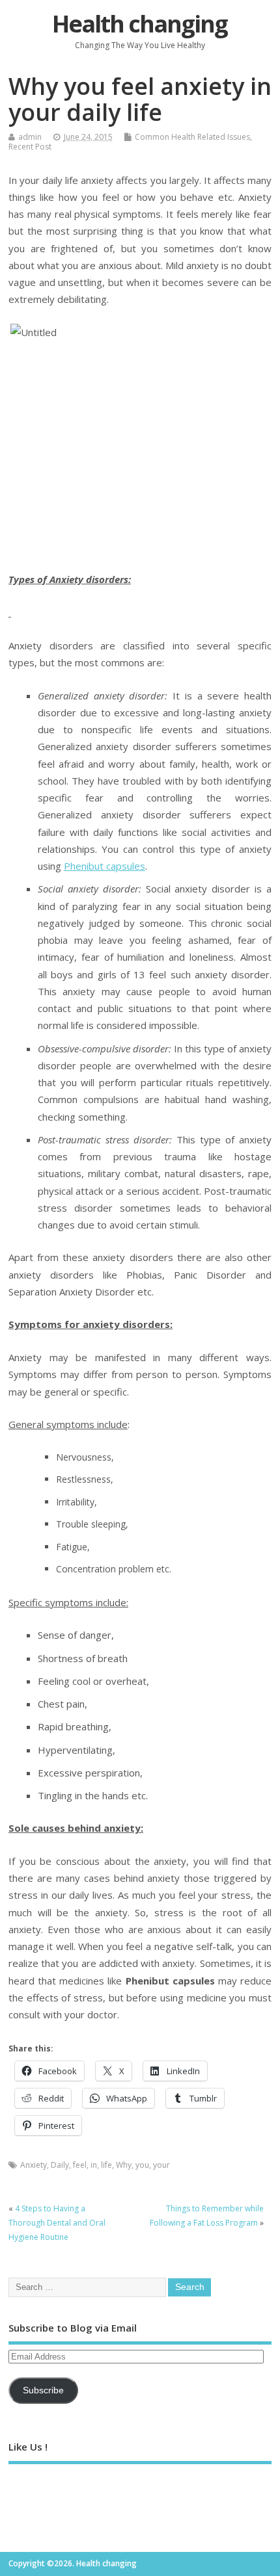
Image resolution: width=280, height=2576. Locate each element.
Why (124, 2165)
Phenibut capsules (105, 866)
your (161, 2165)
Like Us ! (28, 2447)
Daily (60, 2165)
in (94, 2165)
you (142, 2165)
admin (30, 137)
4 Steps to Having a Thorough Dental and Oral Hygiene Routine (57, 2223)
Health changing (140, 24)
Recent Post (30, 147)
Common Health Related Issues (192, 137)
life (106, 2165)
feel (80, 2165)
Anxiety (34, 2165)
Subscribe (43, 2390)
